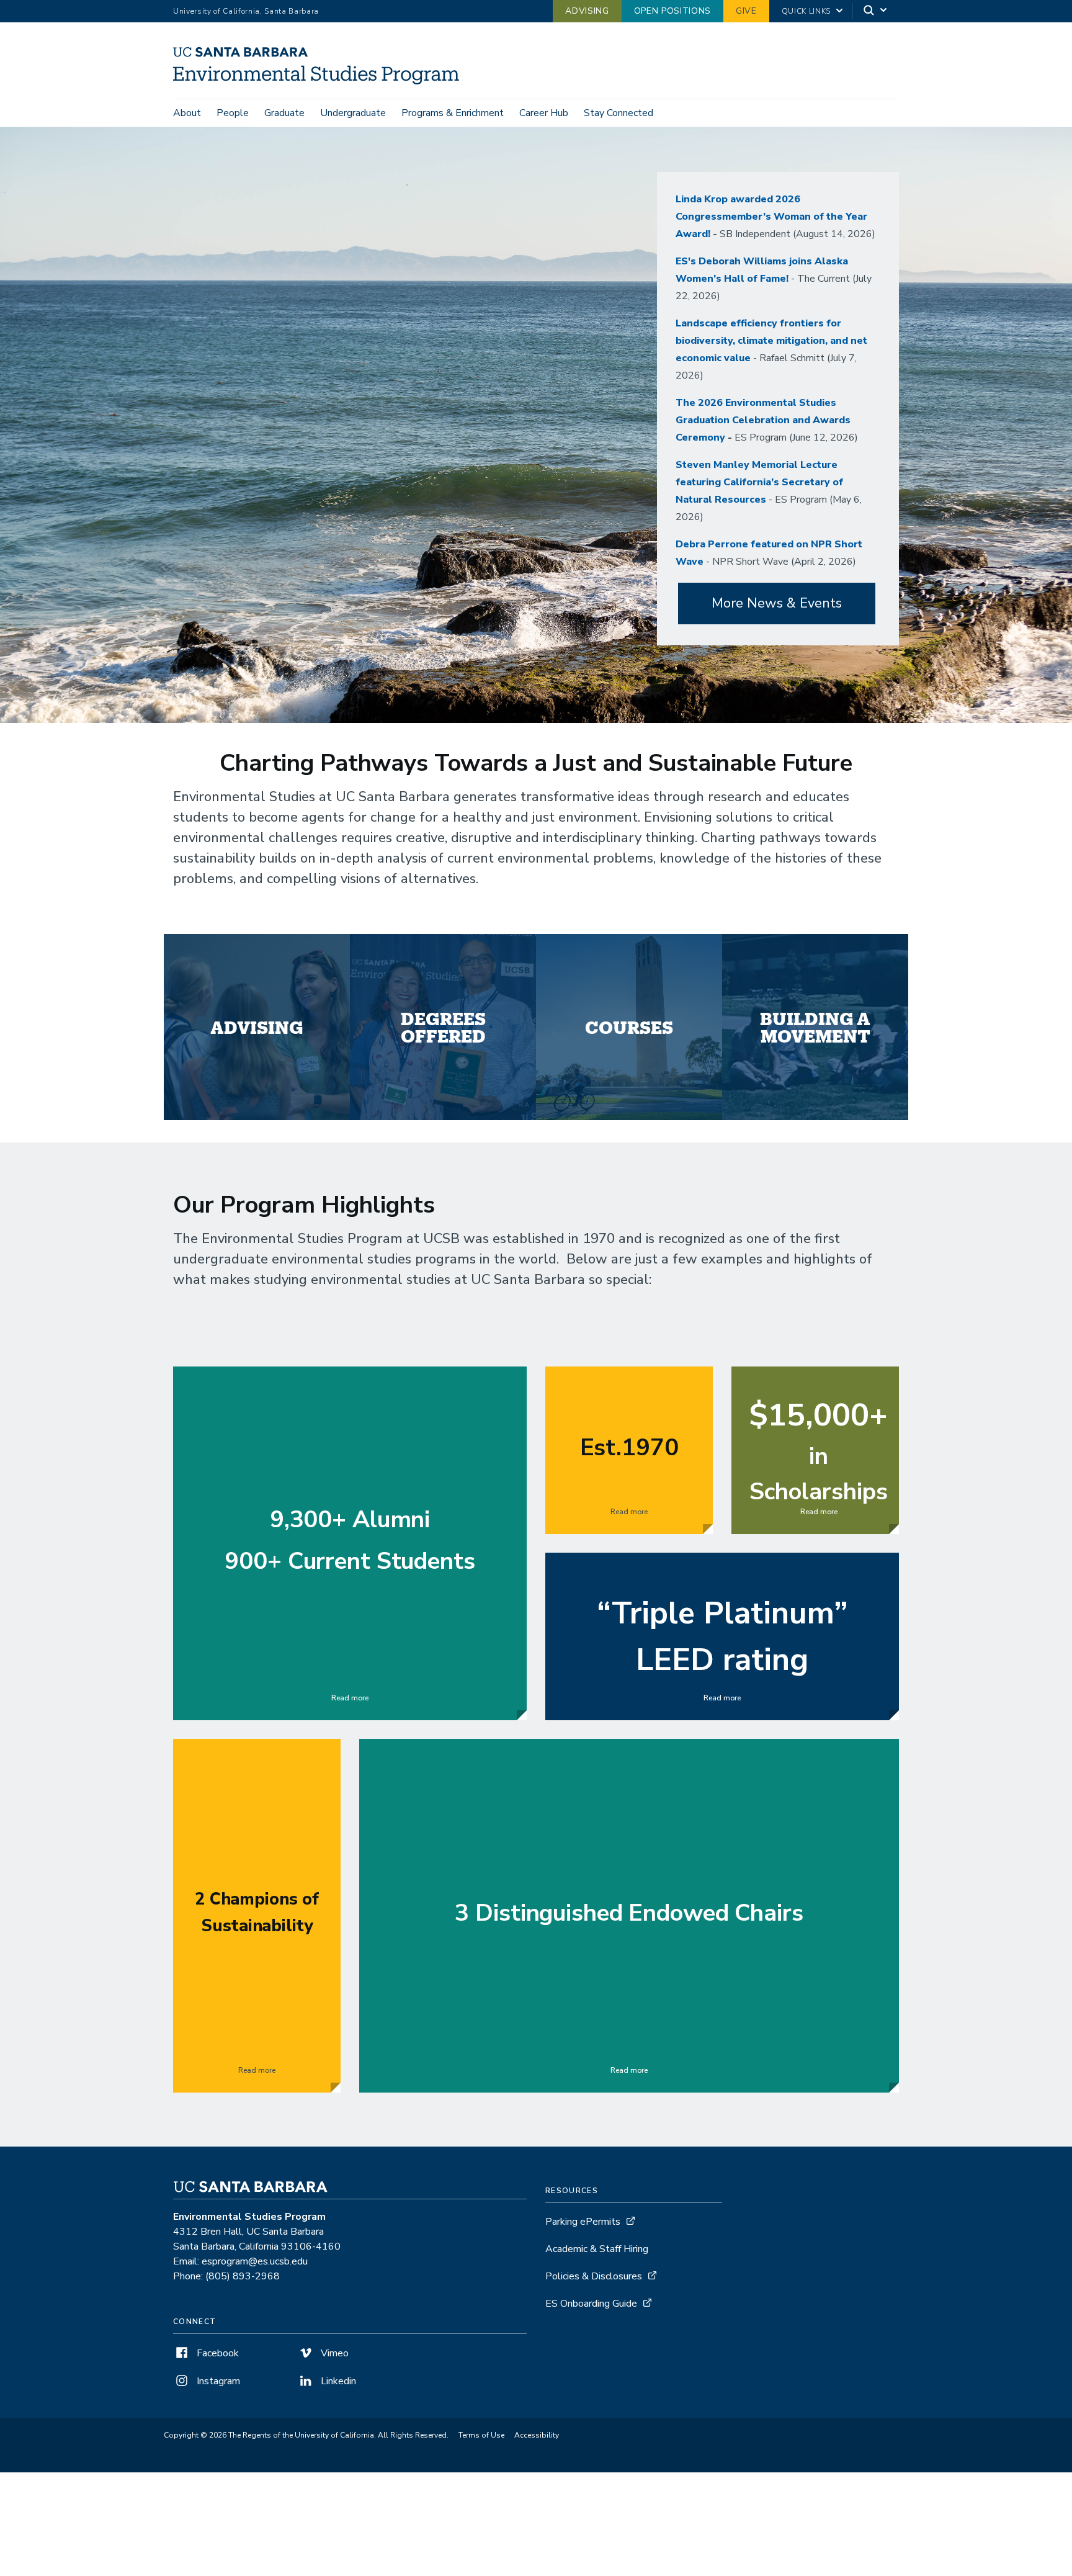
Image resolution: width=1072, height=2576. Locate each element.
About (187, 113)
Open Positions (672, 11)
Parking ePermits (583, 2222)
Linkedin (337, 2381)
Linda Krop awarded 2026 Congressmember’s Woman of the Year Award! (771, 217)
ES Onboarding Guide (591, 2304)
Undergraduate (353, 113)
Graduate (284, 113)
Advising (587, 11)
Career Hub (544, 113)
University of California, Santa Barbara (246, 11)
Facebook (217, 2353)
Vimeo (333, 2353)
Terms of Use (481, 2435)
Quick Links (806, 11)
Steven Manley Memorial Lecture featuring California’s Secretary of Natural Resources (759, 482)
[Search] (876, 11)
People (233, 113)
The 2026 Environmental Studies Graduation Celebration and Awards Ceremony (763, 420)
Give (746, 11)
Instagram (217, 2381)
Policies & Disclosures (594, 2276)
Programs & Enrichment (453, 113)
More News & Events (777, 603)
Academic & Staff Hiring (597, 2249)
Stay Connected (619, 113)
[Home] (321, 81)
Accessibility (537, 2435)
